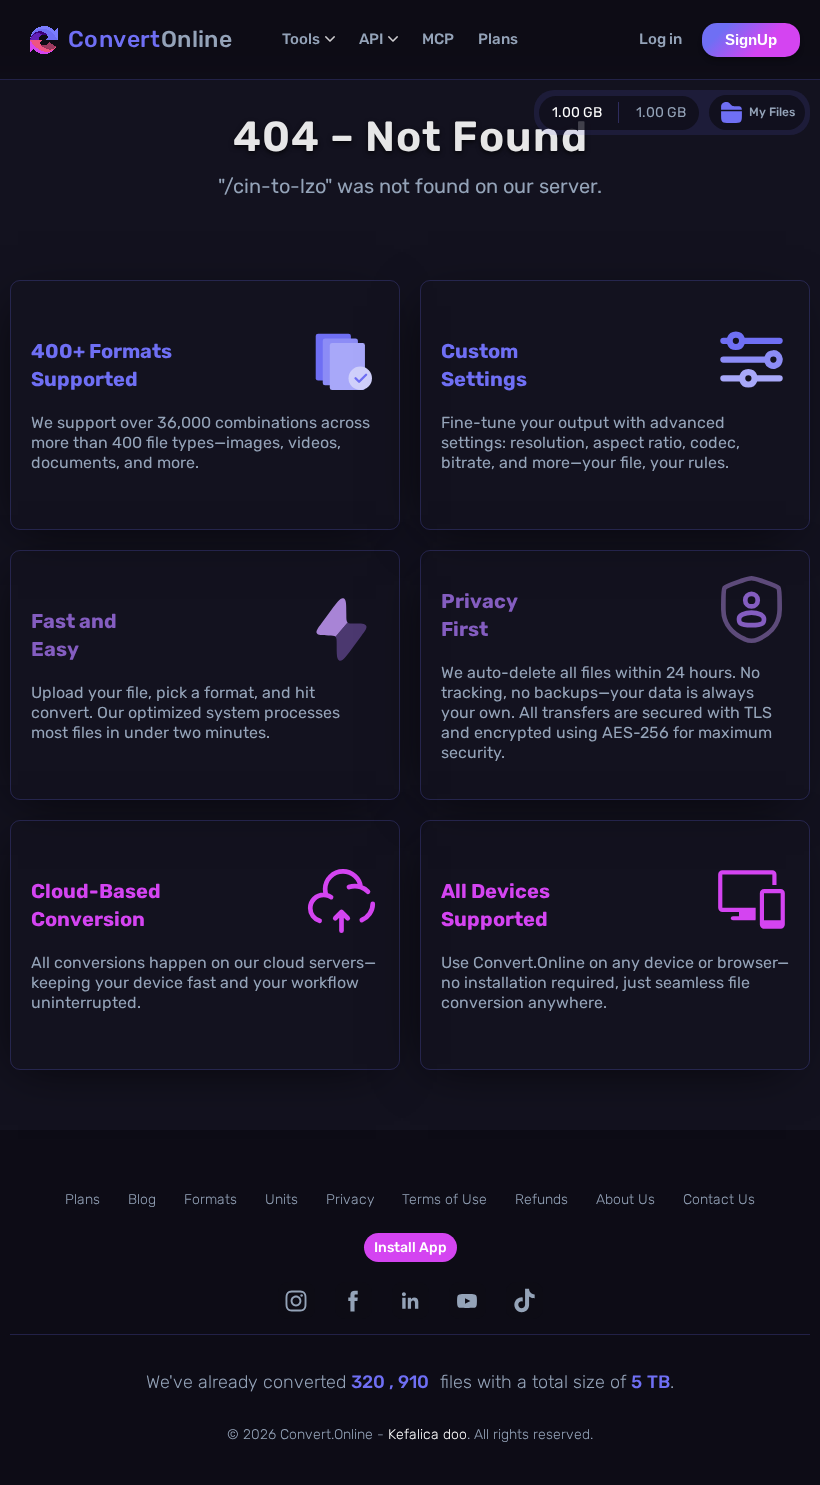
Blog (142, 1199)
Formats (210, 1199)
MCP (438, 39)
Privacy (350, 1199)
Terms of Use (444, 1199)
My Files (772, 112)
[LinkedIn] (410, 1300)
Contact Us (719, 1199)
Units (281, 1199)
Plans (498, 39)
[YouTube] (467, 1300)
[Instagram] (296, 1300)
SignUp (751, 39)
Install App (410, 1247)
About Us (625, 1199)
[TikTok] (524, 1300)
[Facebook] (353, 1300)
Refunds (541, 1199)
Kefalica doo (427, 1434)
